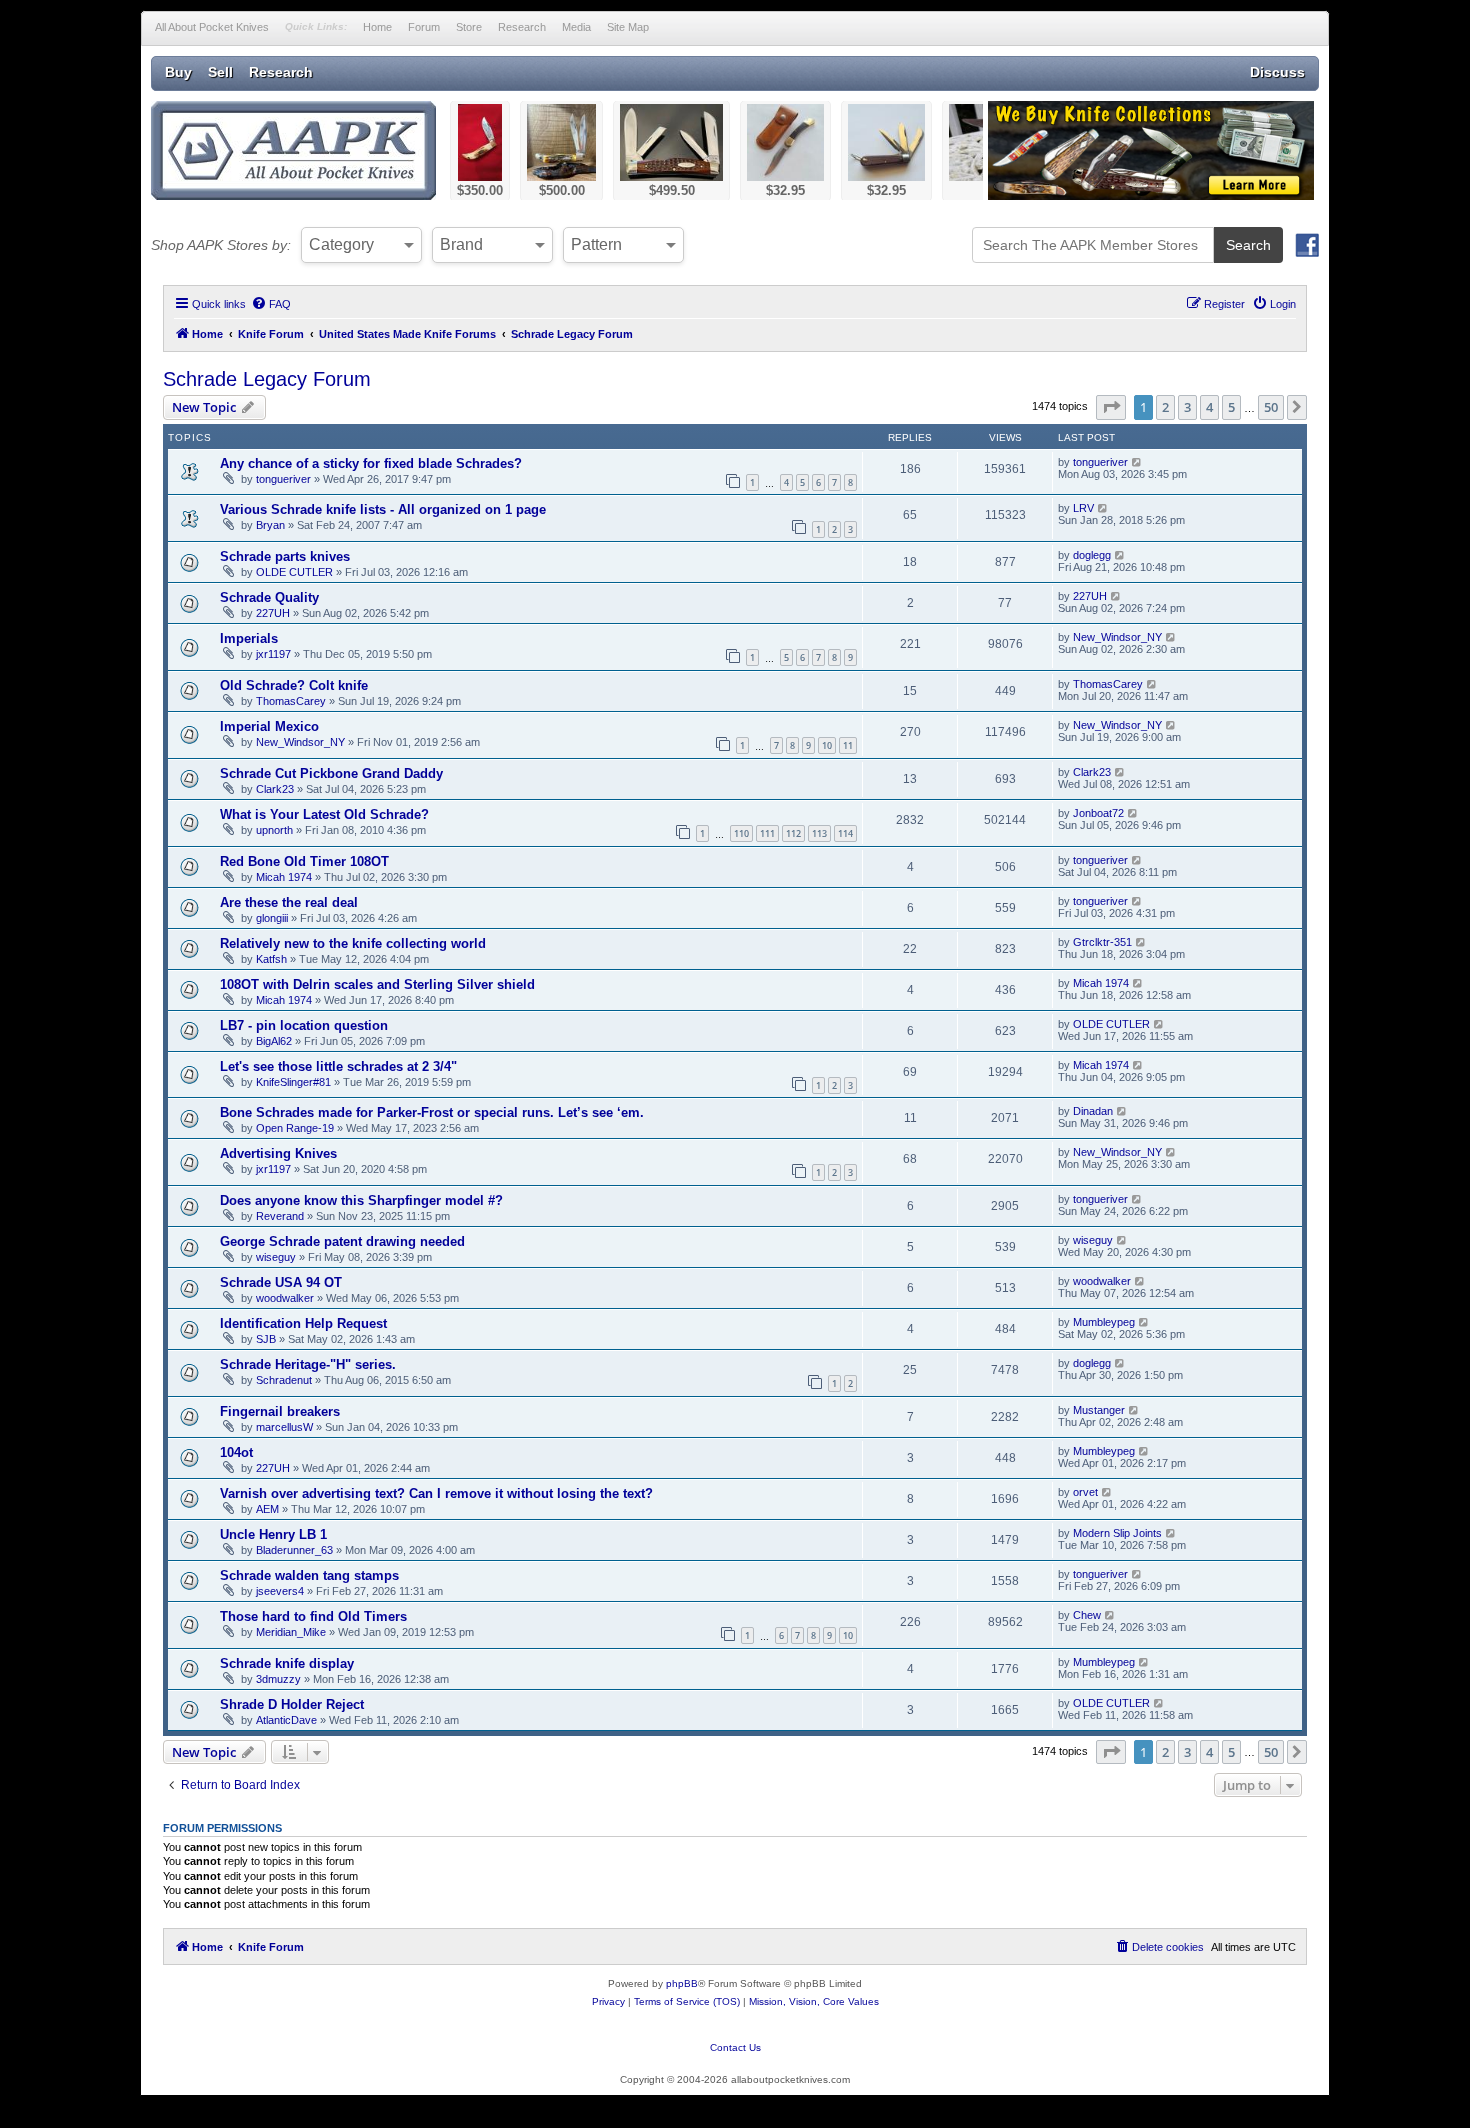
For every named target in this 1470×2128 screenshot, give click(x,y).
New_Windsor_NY (1117, 637)
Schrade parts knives (285, 556)
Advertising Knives (278, 1153)
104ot (236, 1452)
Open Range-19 (295, 1128)
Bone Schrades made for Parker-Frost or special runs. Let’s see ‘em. (432, 1112)
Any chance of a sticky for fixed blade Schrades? (371, 463)
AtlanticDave (286, 1720)
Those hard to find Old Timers (313, 1616)
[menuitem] (271, 304)
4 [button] (1209, 407)
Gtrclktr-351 (1102, 942)
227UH (273, 613)
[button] (1111, 407)
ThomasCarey (291, 701)
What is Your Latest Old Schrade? (324, 814)
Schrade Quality (269, 597)
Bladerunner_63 (294, 1550)
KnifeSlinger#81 (293, 1082)
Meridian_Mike (291, 1632)
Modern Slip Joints (1117, 1533)
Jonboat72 (1098, 813)
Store (469, 27)
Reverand (280, 1216)
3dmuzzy (278, 1679)
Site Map (628, 27)
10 (827, 745)
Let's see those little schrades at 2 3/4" (338, 1066)
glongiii (272, 918)
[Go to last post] (1137, 462)
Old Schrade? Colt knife (294, 685)
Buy (178, 72)
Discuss (1277, 72)
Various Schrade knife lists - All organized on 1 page (383, 509)
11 (848, 745)
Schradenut (284, 1380)
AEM (267, 1509)
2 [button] (1165, 407)
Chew (1087, 1615)
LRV (1083, 508)
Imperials (249, 638)
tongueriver (283, 479)
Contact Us (735, 2047)
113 (819, 833)
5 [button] (1231, 407)
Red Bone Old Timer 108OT (304, 861)
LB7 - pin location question (304, 1025)
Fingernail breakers (280, 1411)
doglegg (1092, 555)
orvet (1085, 1492)
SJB (266, 1339)
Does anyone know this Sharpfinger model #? (361, 1200)
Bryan (270, 525)
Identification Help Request (303, 1323)
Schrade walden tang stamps (309, 1575)
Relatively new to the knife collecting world (353, 943)
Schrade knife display (287, 1663)
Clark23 (275, 789)
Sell (220, 72)
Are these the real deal (289, 902)
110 (741, 833)
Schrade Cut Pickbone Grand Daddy (331, 773)
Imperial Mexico (269, 726)
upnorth (274, 830)
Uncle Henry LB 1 (273, 1534)
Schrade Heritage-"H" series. (308, 1364)
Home (377, 27)
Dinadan (1093, 1111)
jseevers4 (280, 1591)
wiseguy (276, 1257)
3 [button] (1187, 407)
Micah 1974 (284, 877)
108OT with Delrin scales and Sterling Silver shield (377, 984)
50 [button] (1271, 407)
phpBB (682, 1983)
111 (767, 833)
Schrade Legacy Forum (267, 379)
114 (845, 833)
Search (1248, 245)
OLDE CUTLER (294, 572)
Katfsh (271, 959)
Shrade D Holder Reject (292, 1704)
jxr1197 (273, 654)
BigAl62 (274, 1041)
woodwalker (285, 1298)
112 (793, 833)
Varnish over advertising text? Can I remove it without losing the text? (436, 1493)
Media (576, 27)
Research (522, 27)
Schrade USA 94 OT (281, 1282)
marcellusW (284, 1427)
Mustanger (1099, 1410)
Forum (424, 27)
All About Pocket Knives (212, 27)
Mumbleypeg (1104, 1322)
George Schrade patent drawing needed (342, 1241)
